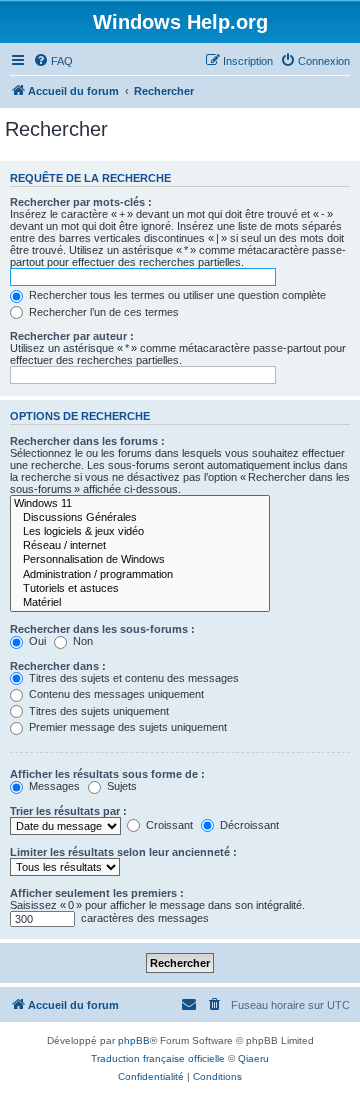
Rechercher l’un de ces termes (102, 312)
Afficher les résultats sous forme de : (107, 774)
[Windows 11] (140, 504)
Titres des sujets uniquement (97, 711)
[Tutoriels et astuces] (140, 589)
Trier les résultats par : (68, 811)
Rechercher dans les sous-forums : (102, 629)
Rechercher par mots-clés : (81, 202)
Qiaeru (253, 1058)
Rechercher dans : (58, 666)
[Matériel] (140, 603)
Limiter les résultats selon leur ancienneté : (123, 852)
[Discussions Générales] (140, 518)
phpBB (134, 1040)
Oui (36, 641)
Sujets (120, 786)
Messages (53, 786)
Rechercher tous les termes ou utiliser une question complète (176, 295)
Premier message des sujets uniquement (126, 727)
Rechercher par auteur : (72, 336)
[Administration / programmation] (140, 575)
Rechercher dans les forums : (87, 441)
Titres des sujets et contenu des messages (132, 678)
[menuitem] (53, 61)
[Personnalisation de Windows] (140, 560)
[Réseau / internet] (140, 546)
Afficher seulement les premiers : (97, 893)
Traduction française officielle (158, 1058)
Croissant (168, 825)
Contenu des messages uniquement (115, 694)
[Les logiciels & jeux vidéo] (140, 532)
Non (81, 641)
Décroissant (248, 825)
